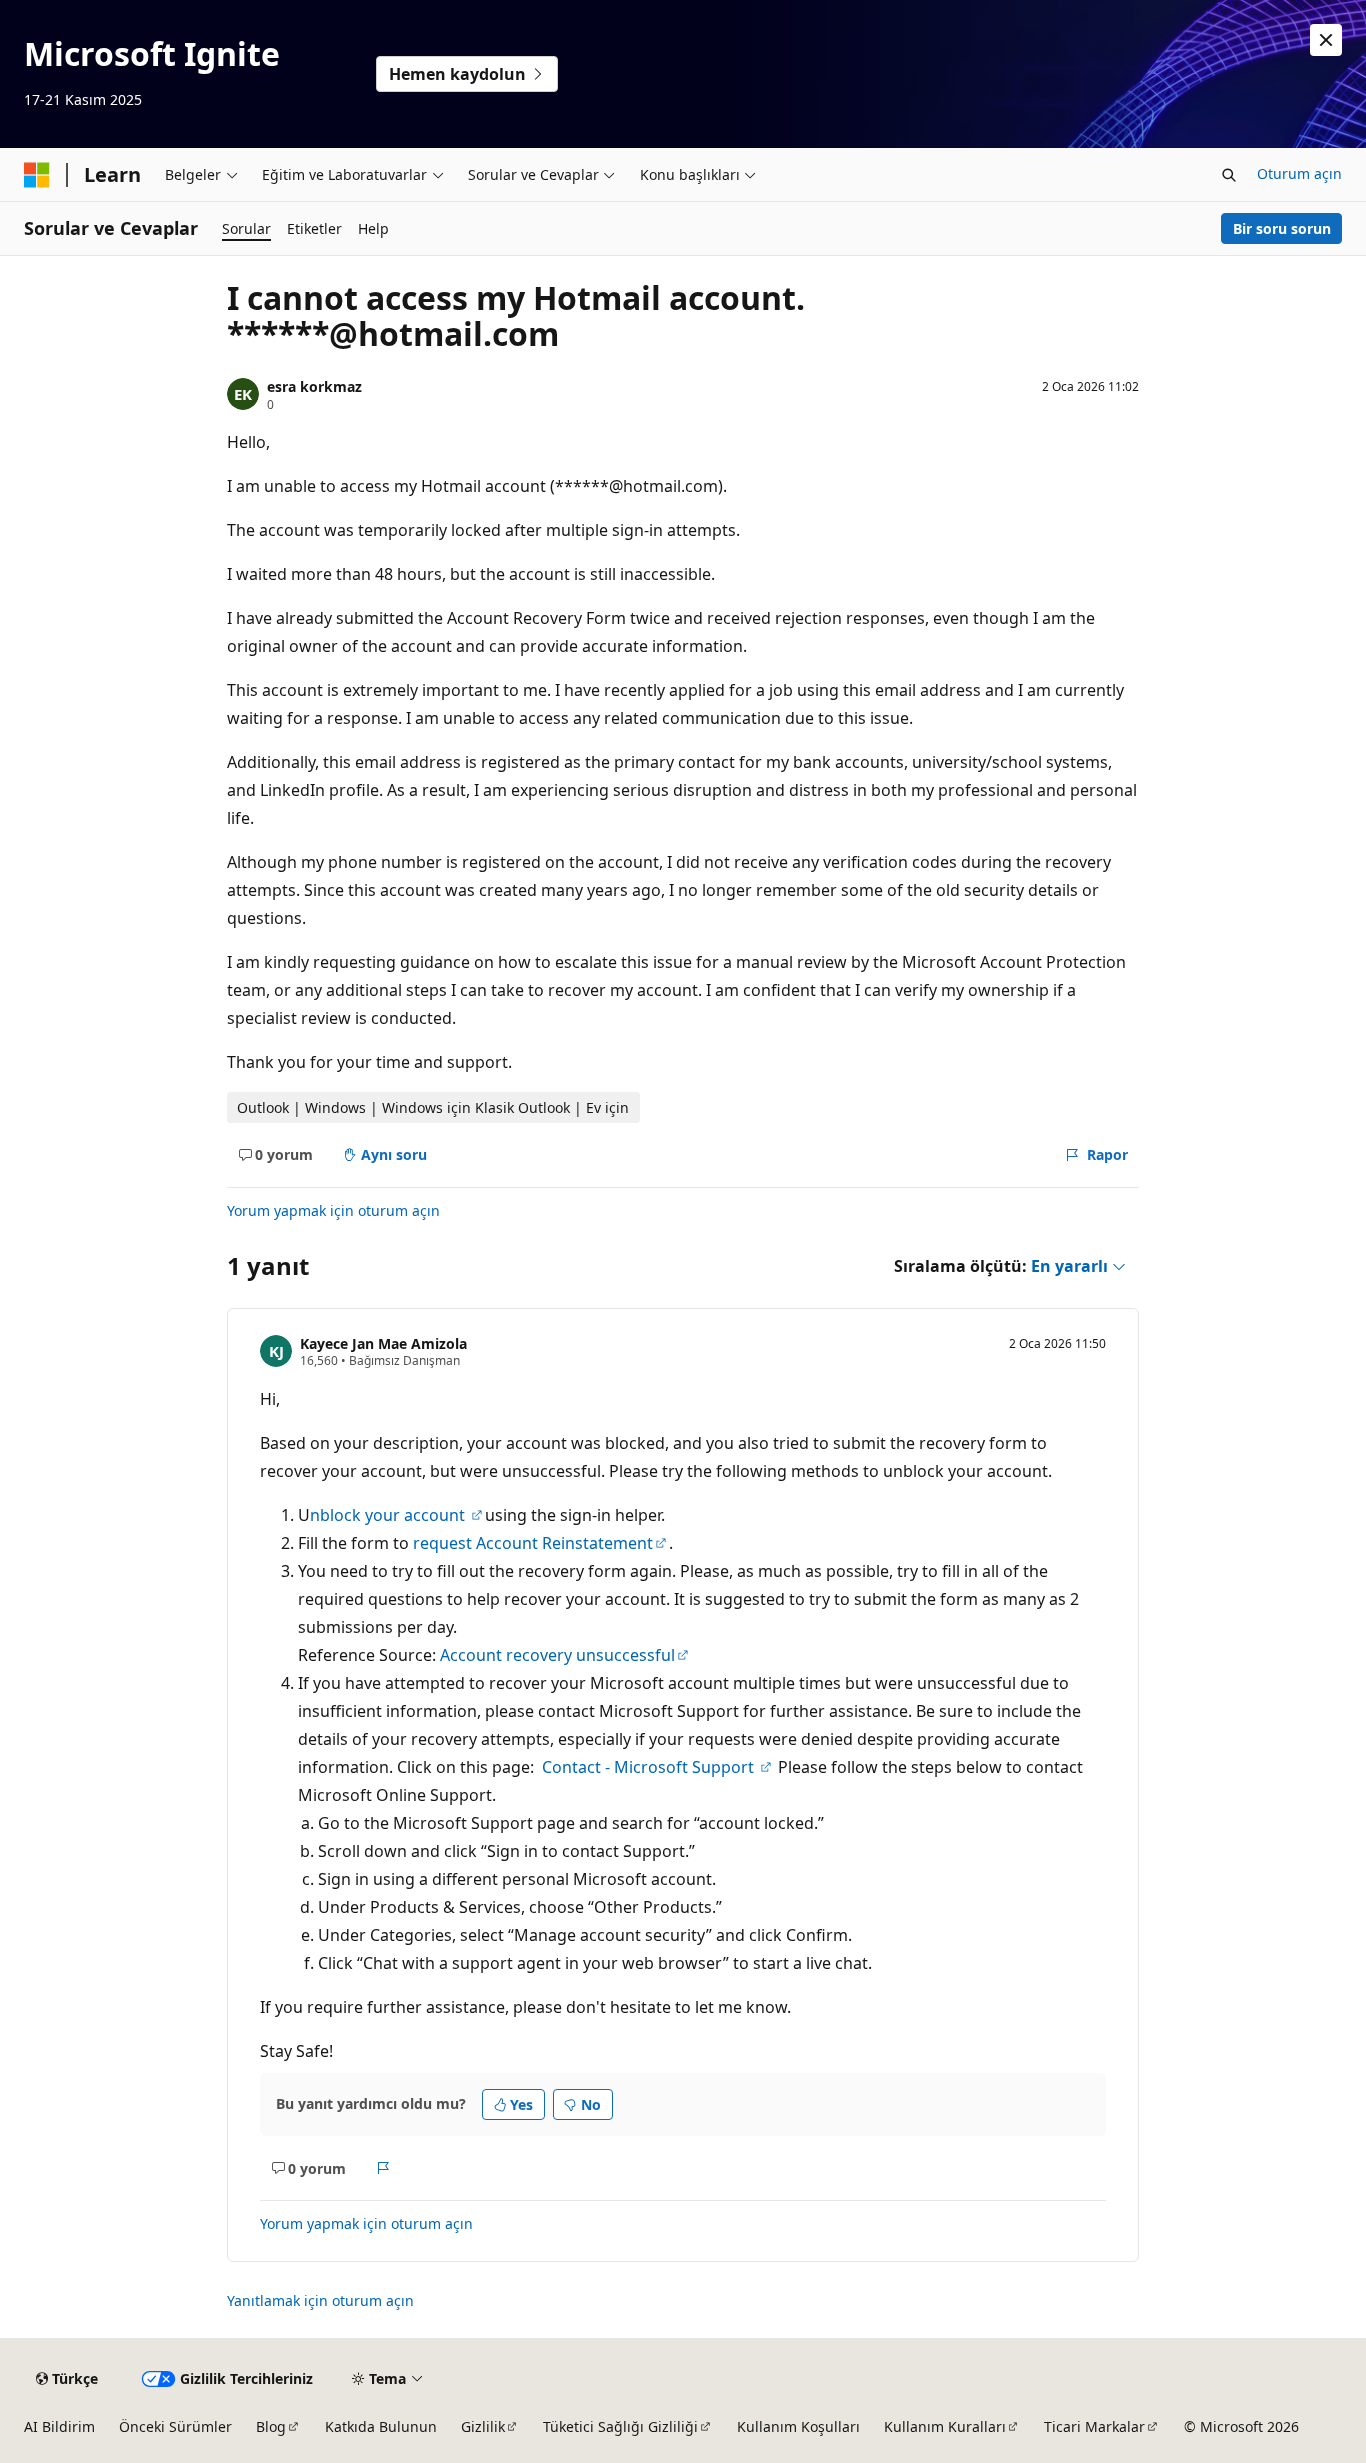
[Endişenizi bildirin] (383, 2168)
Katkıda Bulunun (381, 2426)
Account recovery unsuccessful (557, 1655)
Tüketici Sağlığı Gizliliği (620, 2426)
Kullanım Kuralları (945, 2426)
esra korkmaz (314, 386)
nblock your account (389, 1515)
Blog (271, 2426)
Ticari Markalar (1094, 2426)
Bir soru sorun (1282, 228)
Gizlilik (483, 2426)
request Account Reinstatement (533, 1543)
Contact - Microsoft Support (650, 1767)
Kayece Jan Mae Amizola (383, 1343)
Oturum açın (1299, 173)
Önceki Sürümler (175, 2426)
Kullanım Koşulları (798, 2426)
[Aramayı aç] (1229, 175)
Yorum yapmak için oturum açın (333, 1210)
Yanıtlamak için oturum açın (320, 2300)
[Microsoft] (37, 175)
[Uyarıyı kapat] (1326, 40)
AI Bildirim (59, 2426)
